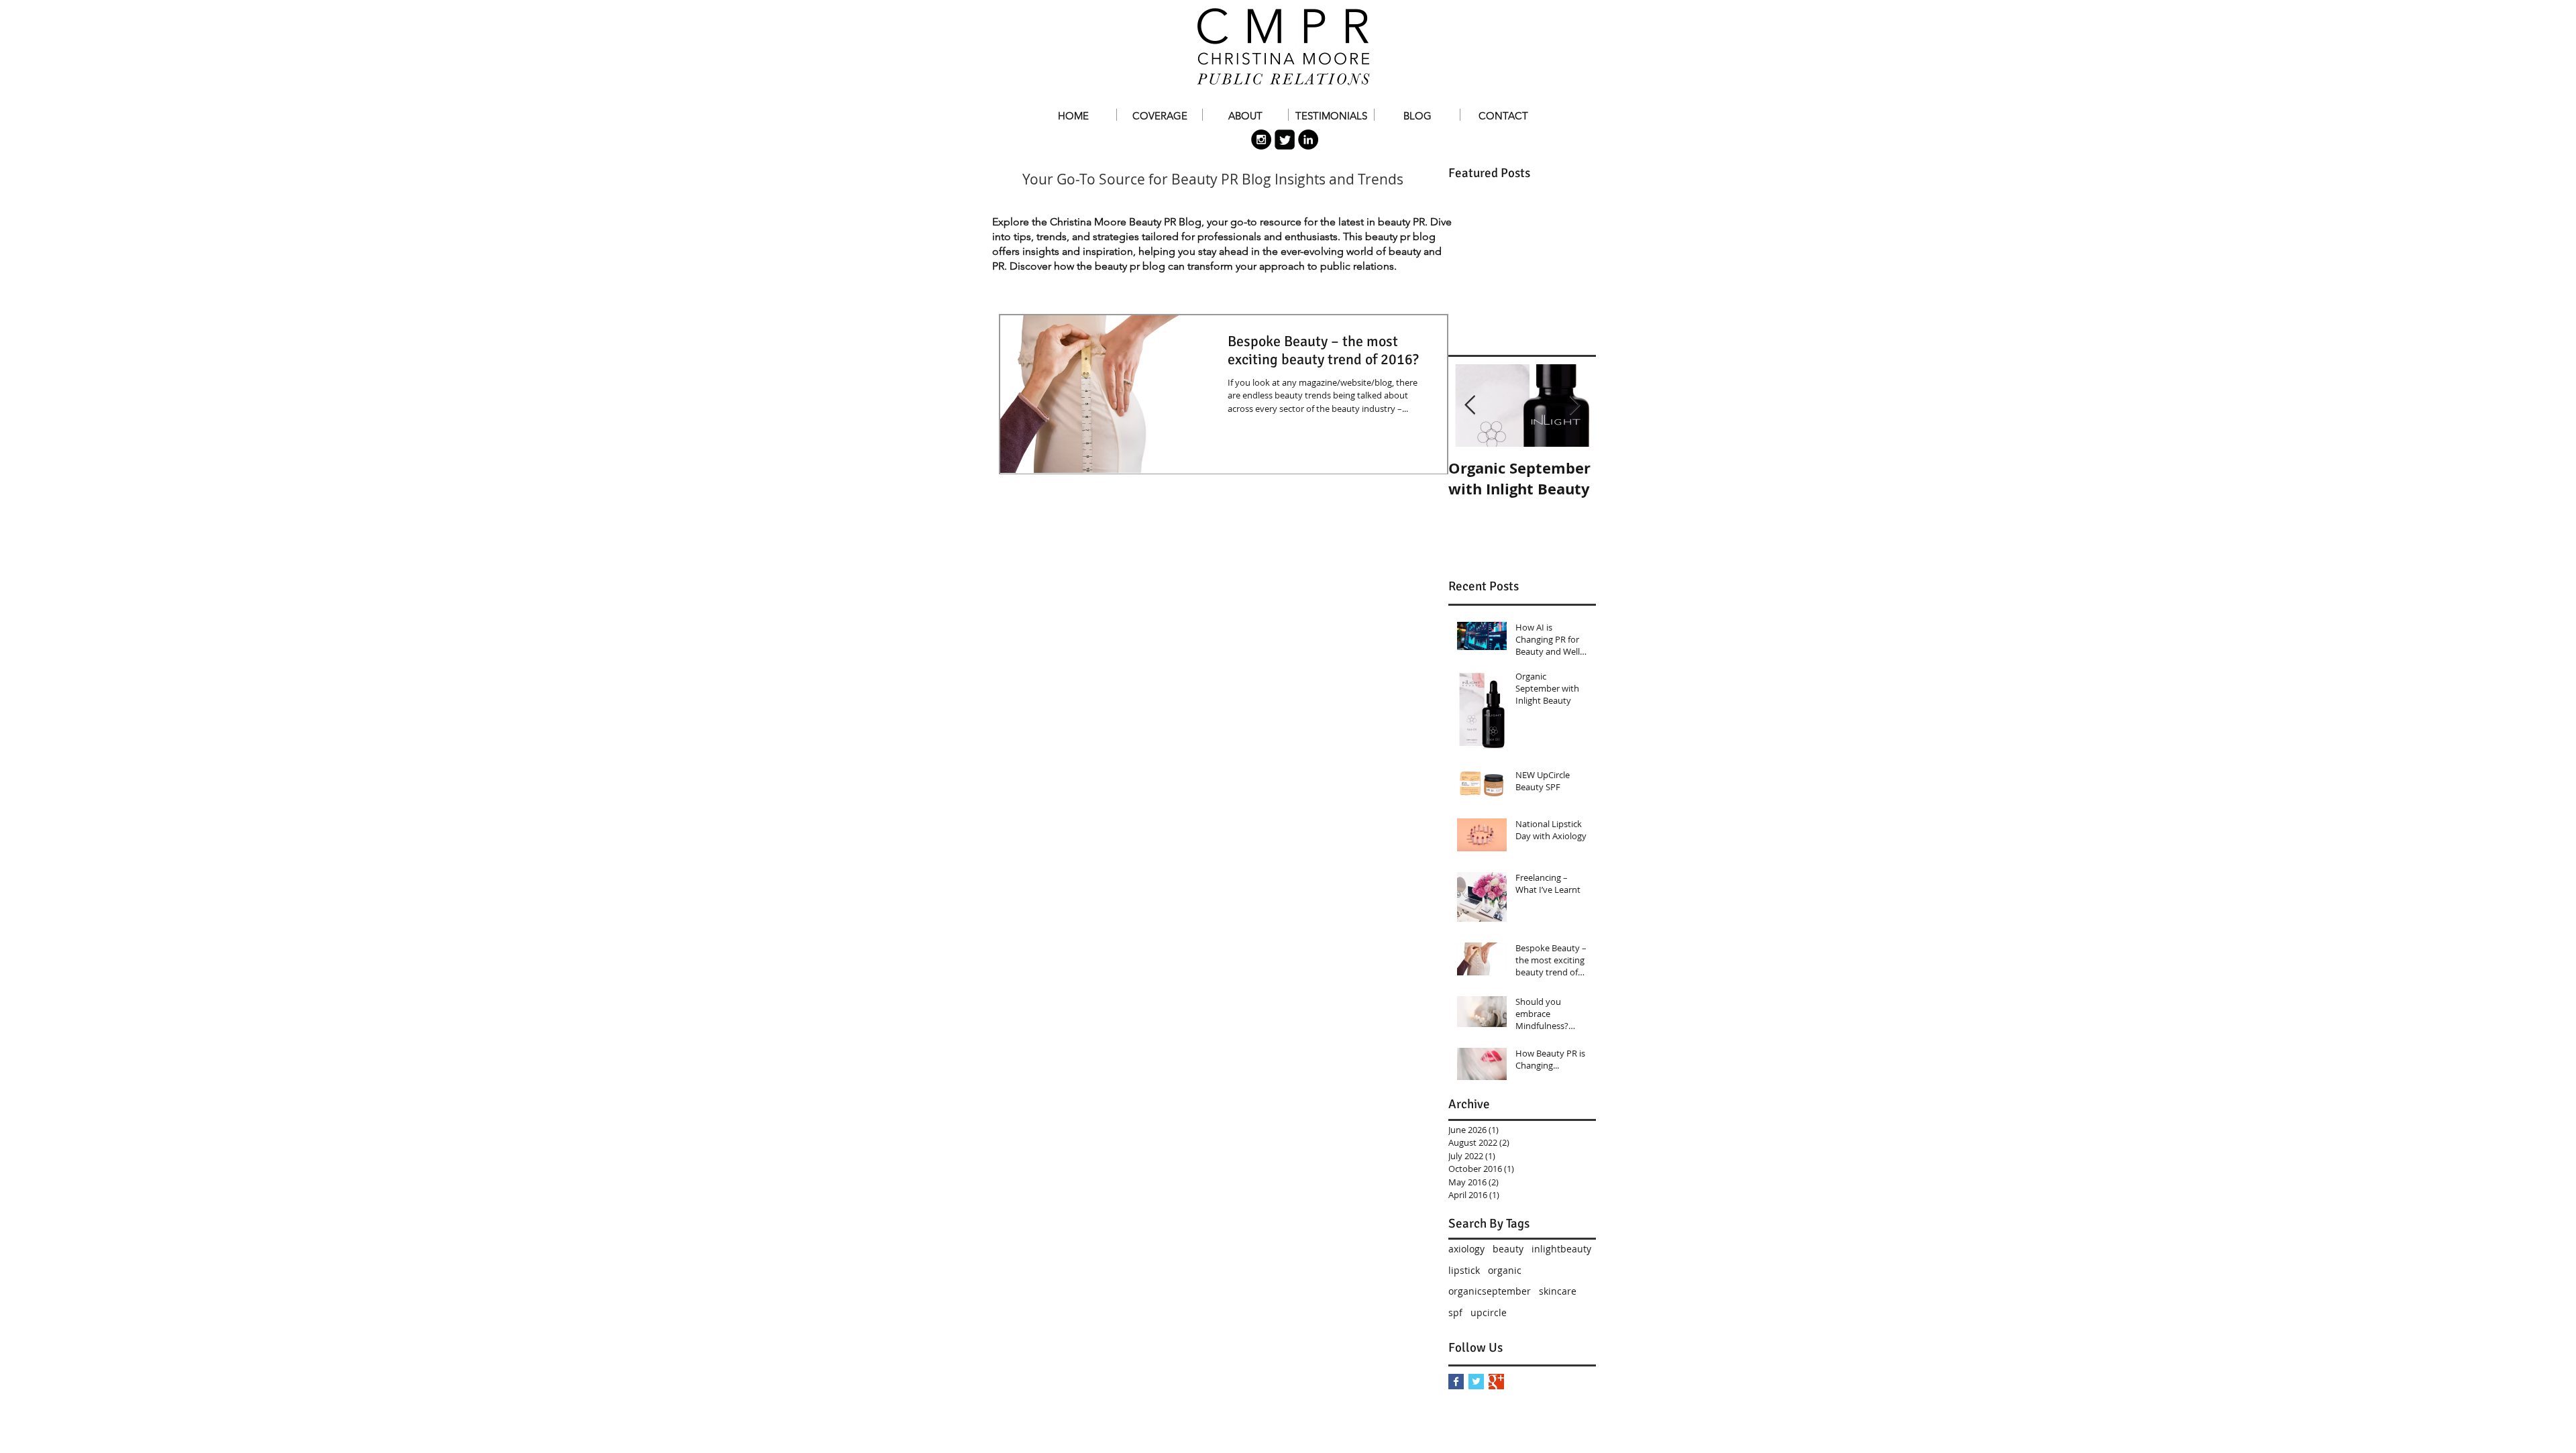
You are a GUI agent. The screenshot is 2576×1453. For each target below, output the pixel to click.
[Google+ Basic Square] (1496, 1382)
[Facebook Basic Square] (1456, 1382)
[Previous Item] (1470, 406)
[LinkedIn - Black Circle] (1308, 140)
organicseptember (1490, 1291)
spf (1455, 1312)
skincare (1558, 1291)
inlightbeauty (1561, 1249)
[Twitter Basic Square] (1476, 1382)
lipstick (1464, 1270)
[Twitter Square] (1285, 140)
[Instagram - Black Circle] (1261, 140)
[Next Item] (1574, 406)
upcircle (1489, 1312)
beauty (1508, 1249)
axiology (1466, 1249)
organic (1505, 1270)
